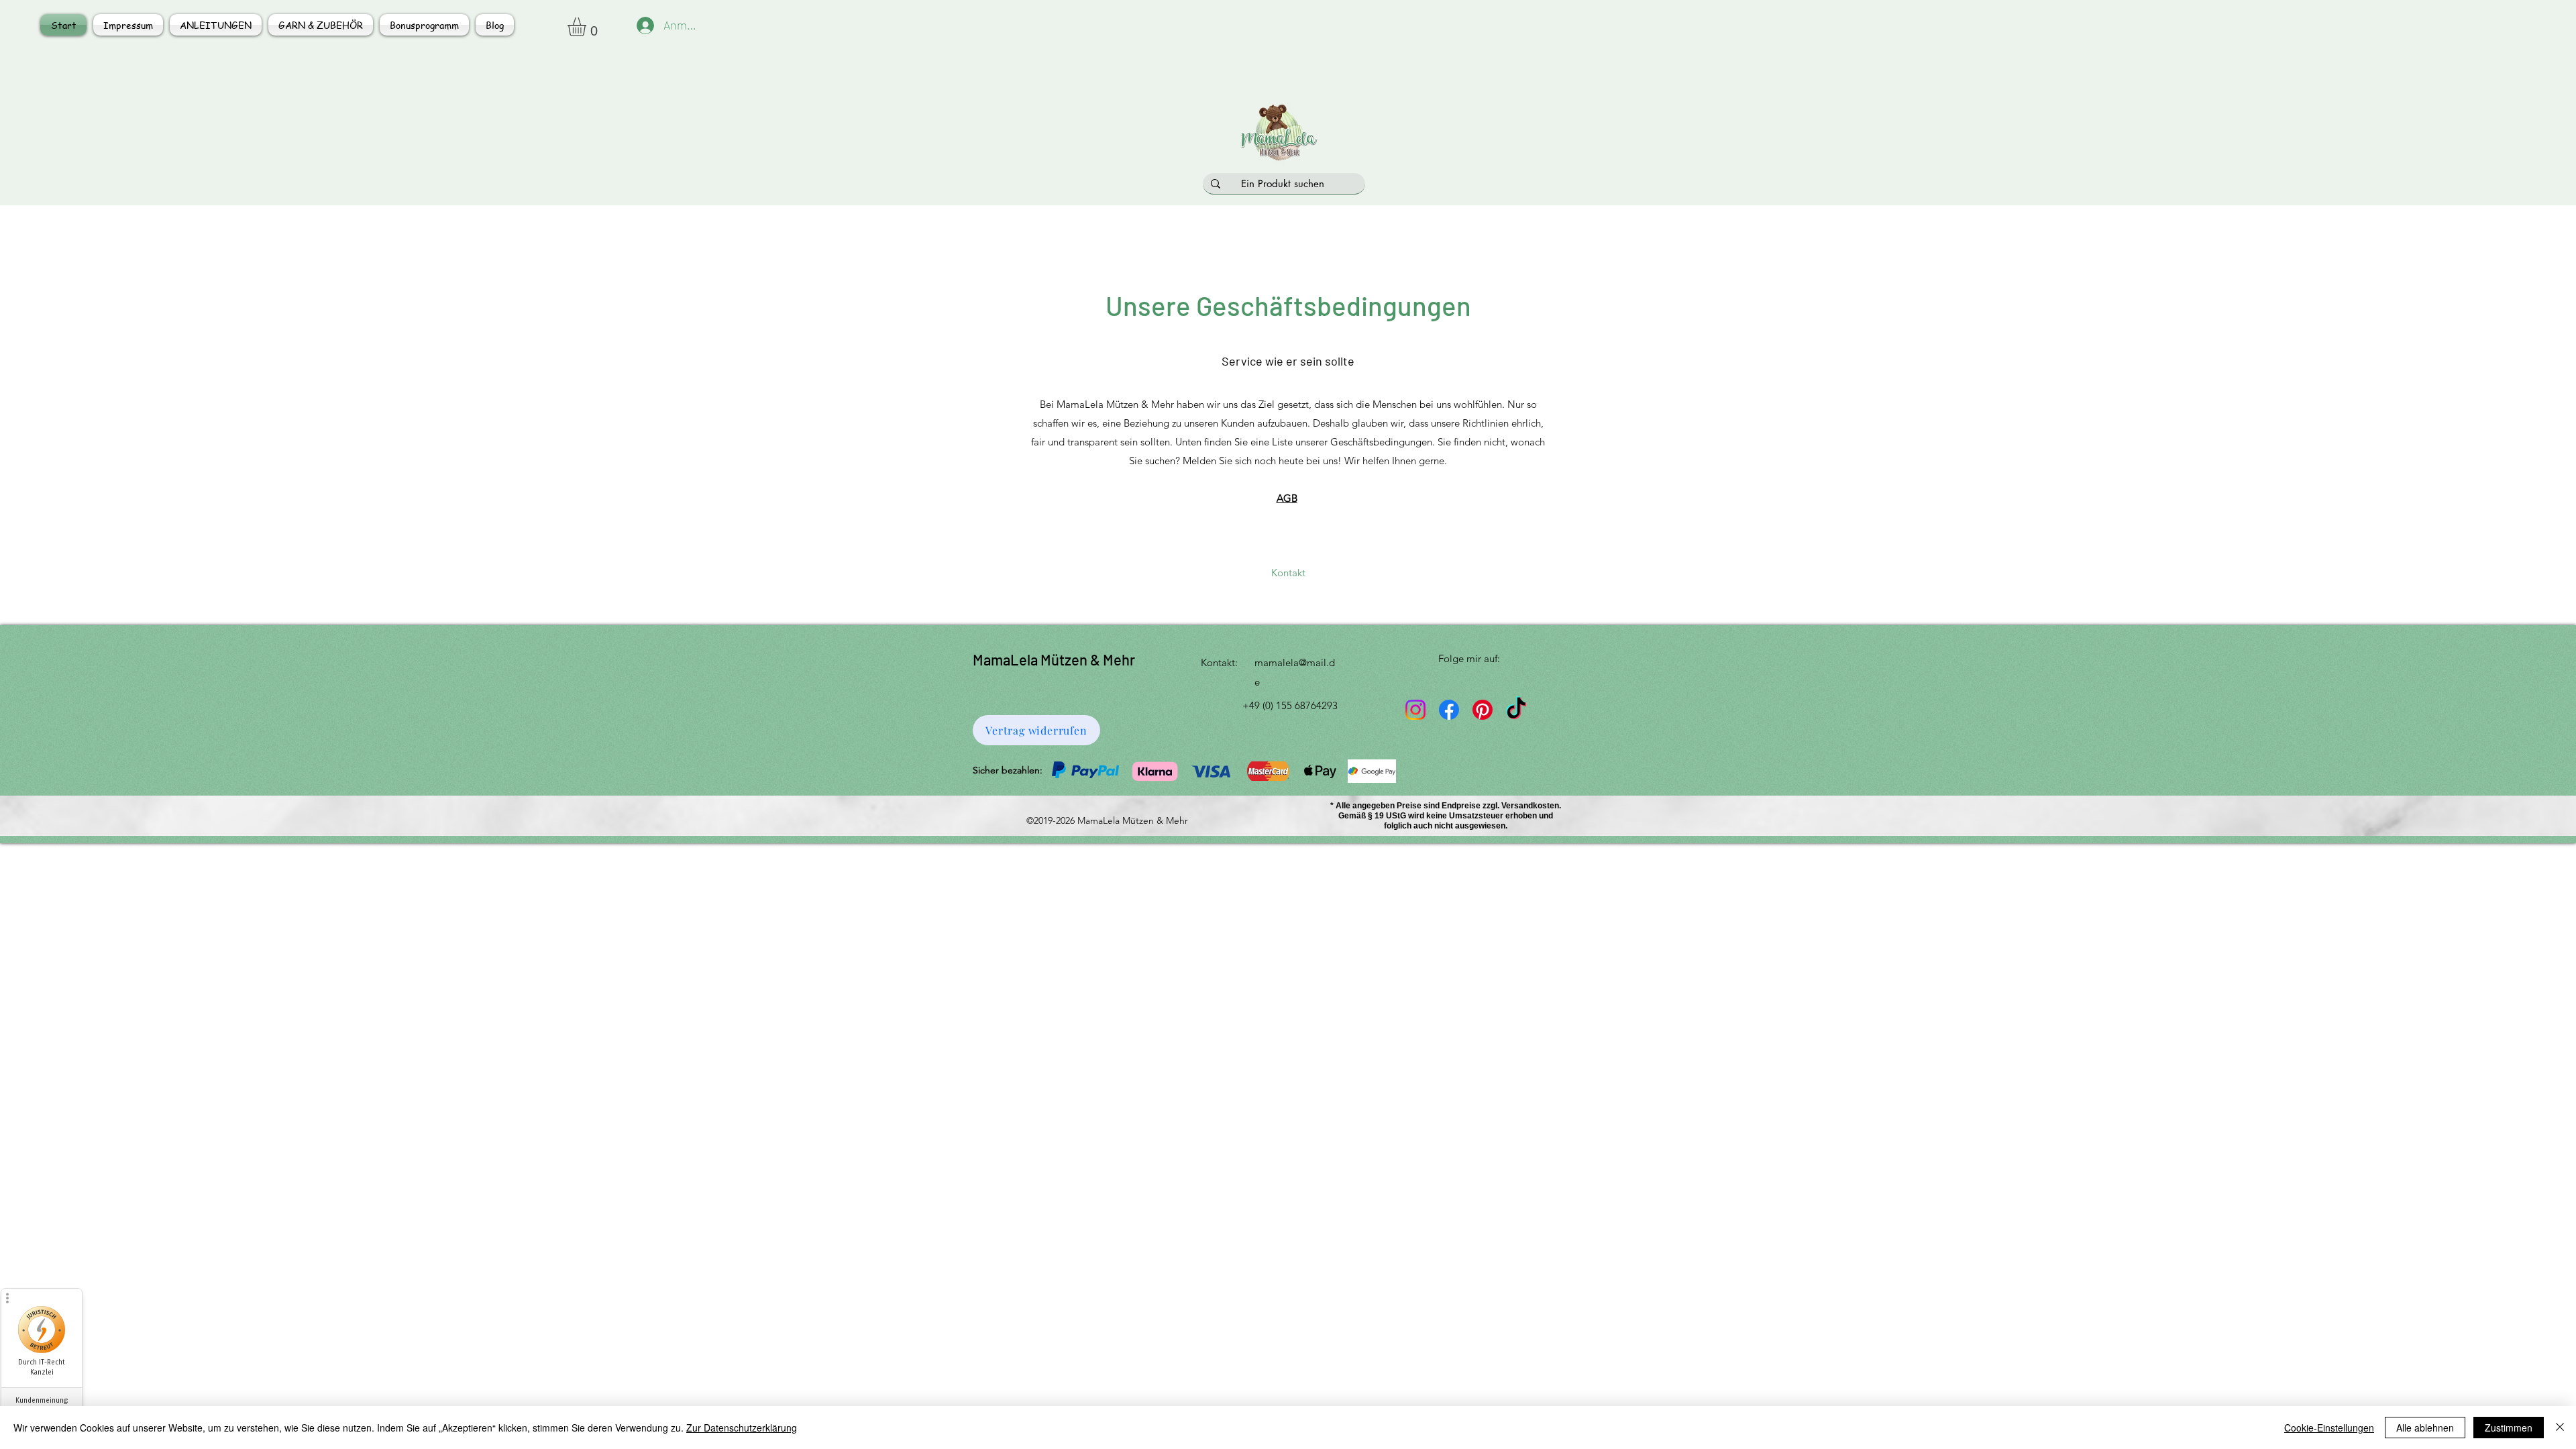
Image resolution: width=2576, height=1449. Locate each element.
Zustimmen (2509, 1428)
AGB (1287, 498)
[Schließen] (2560, 1428)
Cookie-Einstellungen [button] (2329, 1428)
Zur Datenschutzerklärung (742, 1428)
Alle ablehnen (2425, 1428)
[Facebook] (1449, 710)
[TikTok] (1516, 710)
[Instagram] (1415, 710)
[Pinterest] (1483, 710)
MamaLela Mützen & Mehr (1054, 659)
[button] (588, 27)
